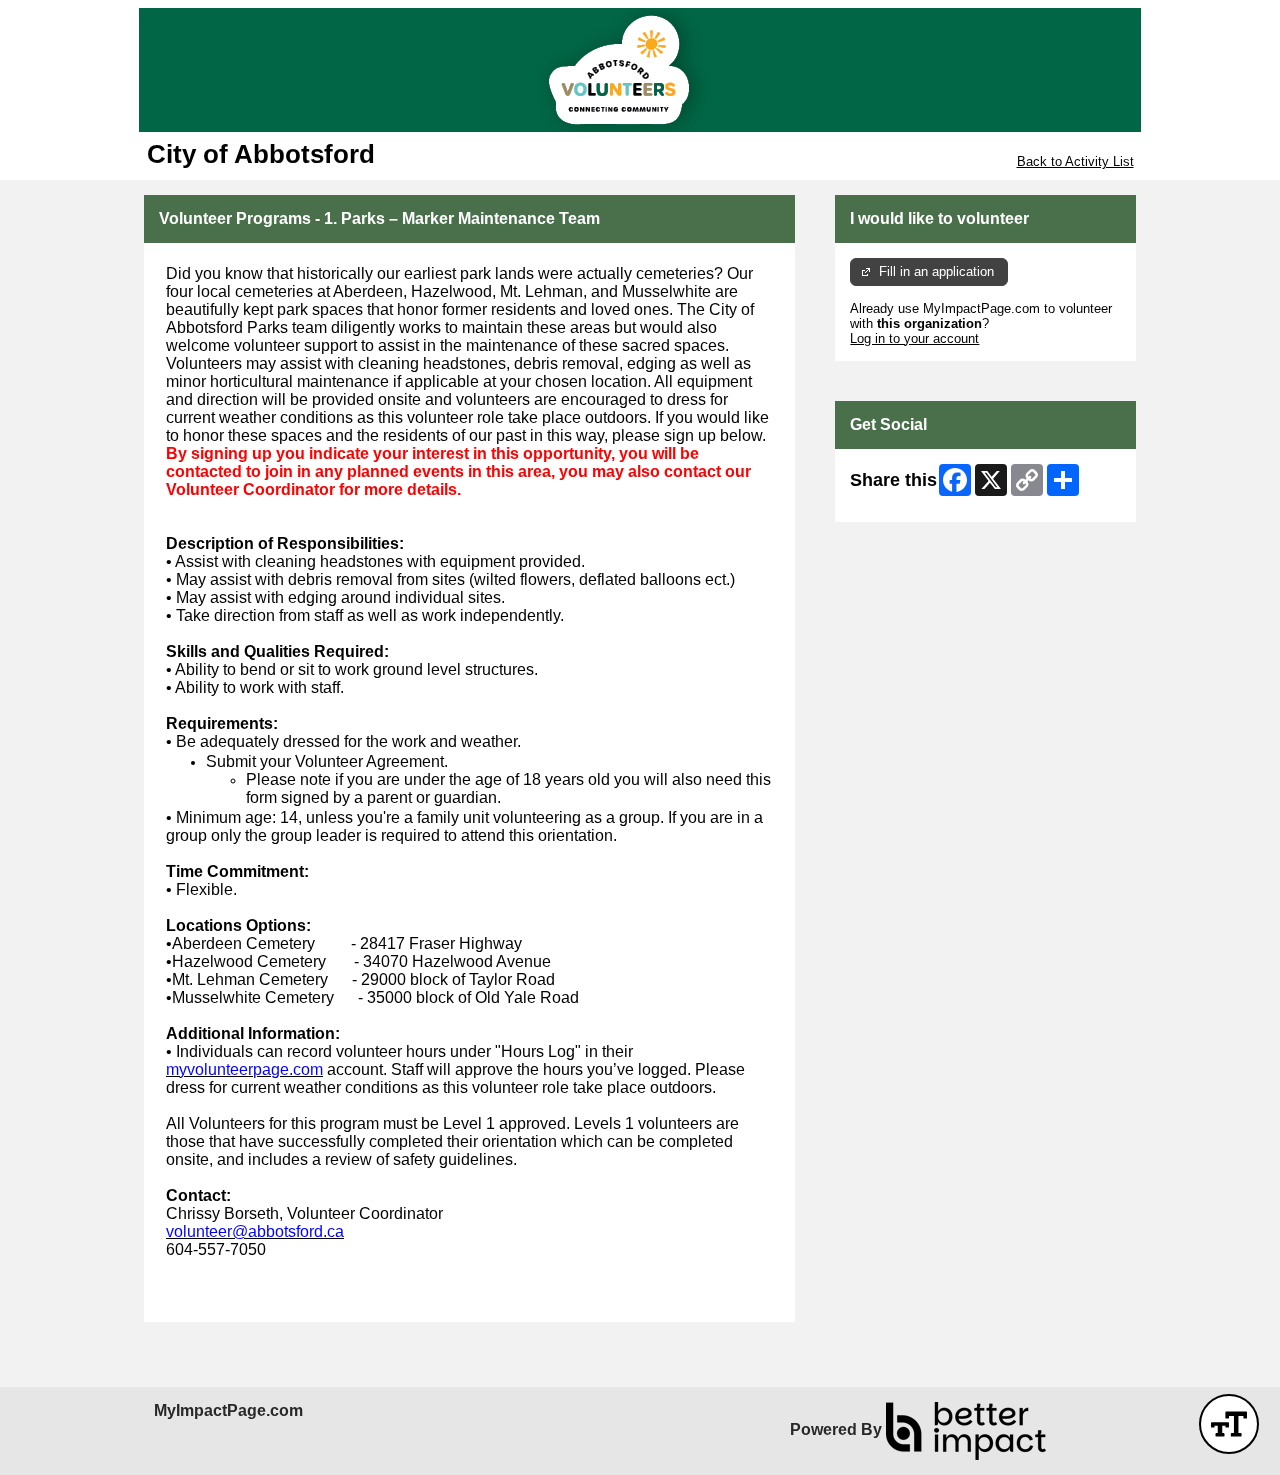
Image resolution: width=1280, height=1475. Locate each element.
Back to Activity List (1075, 161)
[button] (1229, 1424)
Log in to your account (914, 338)
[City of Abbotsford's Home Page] (640, 70)
